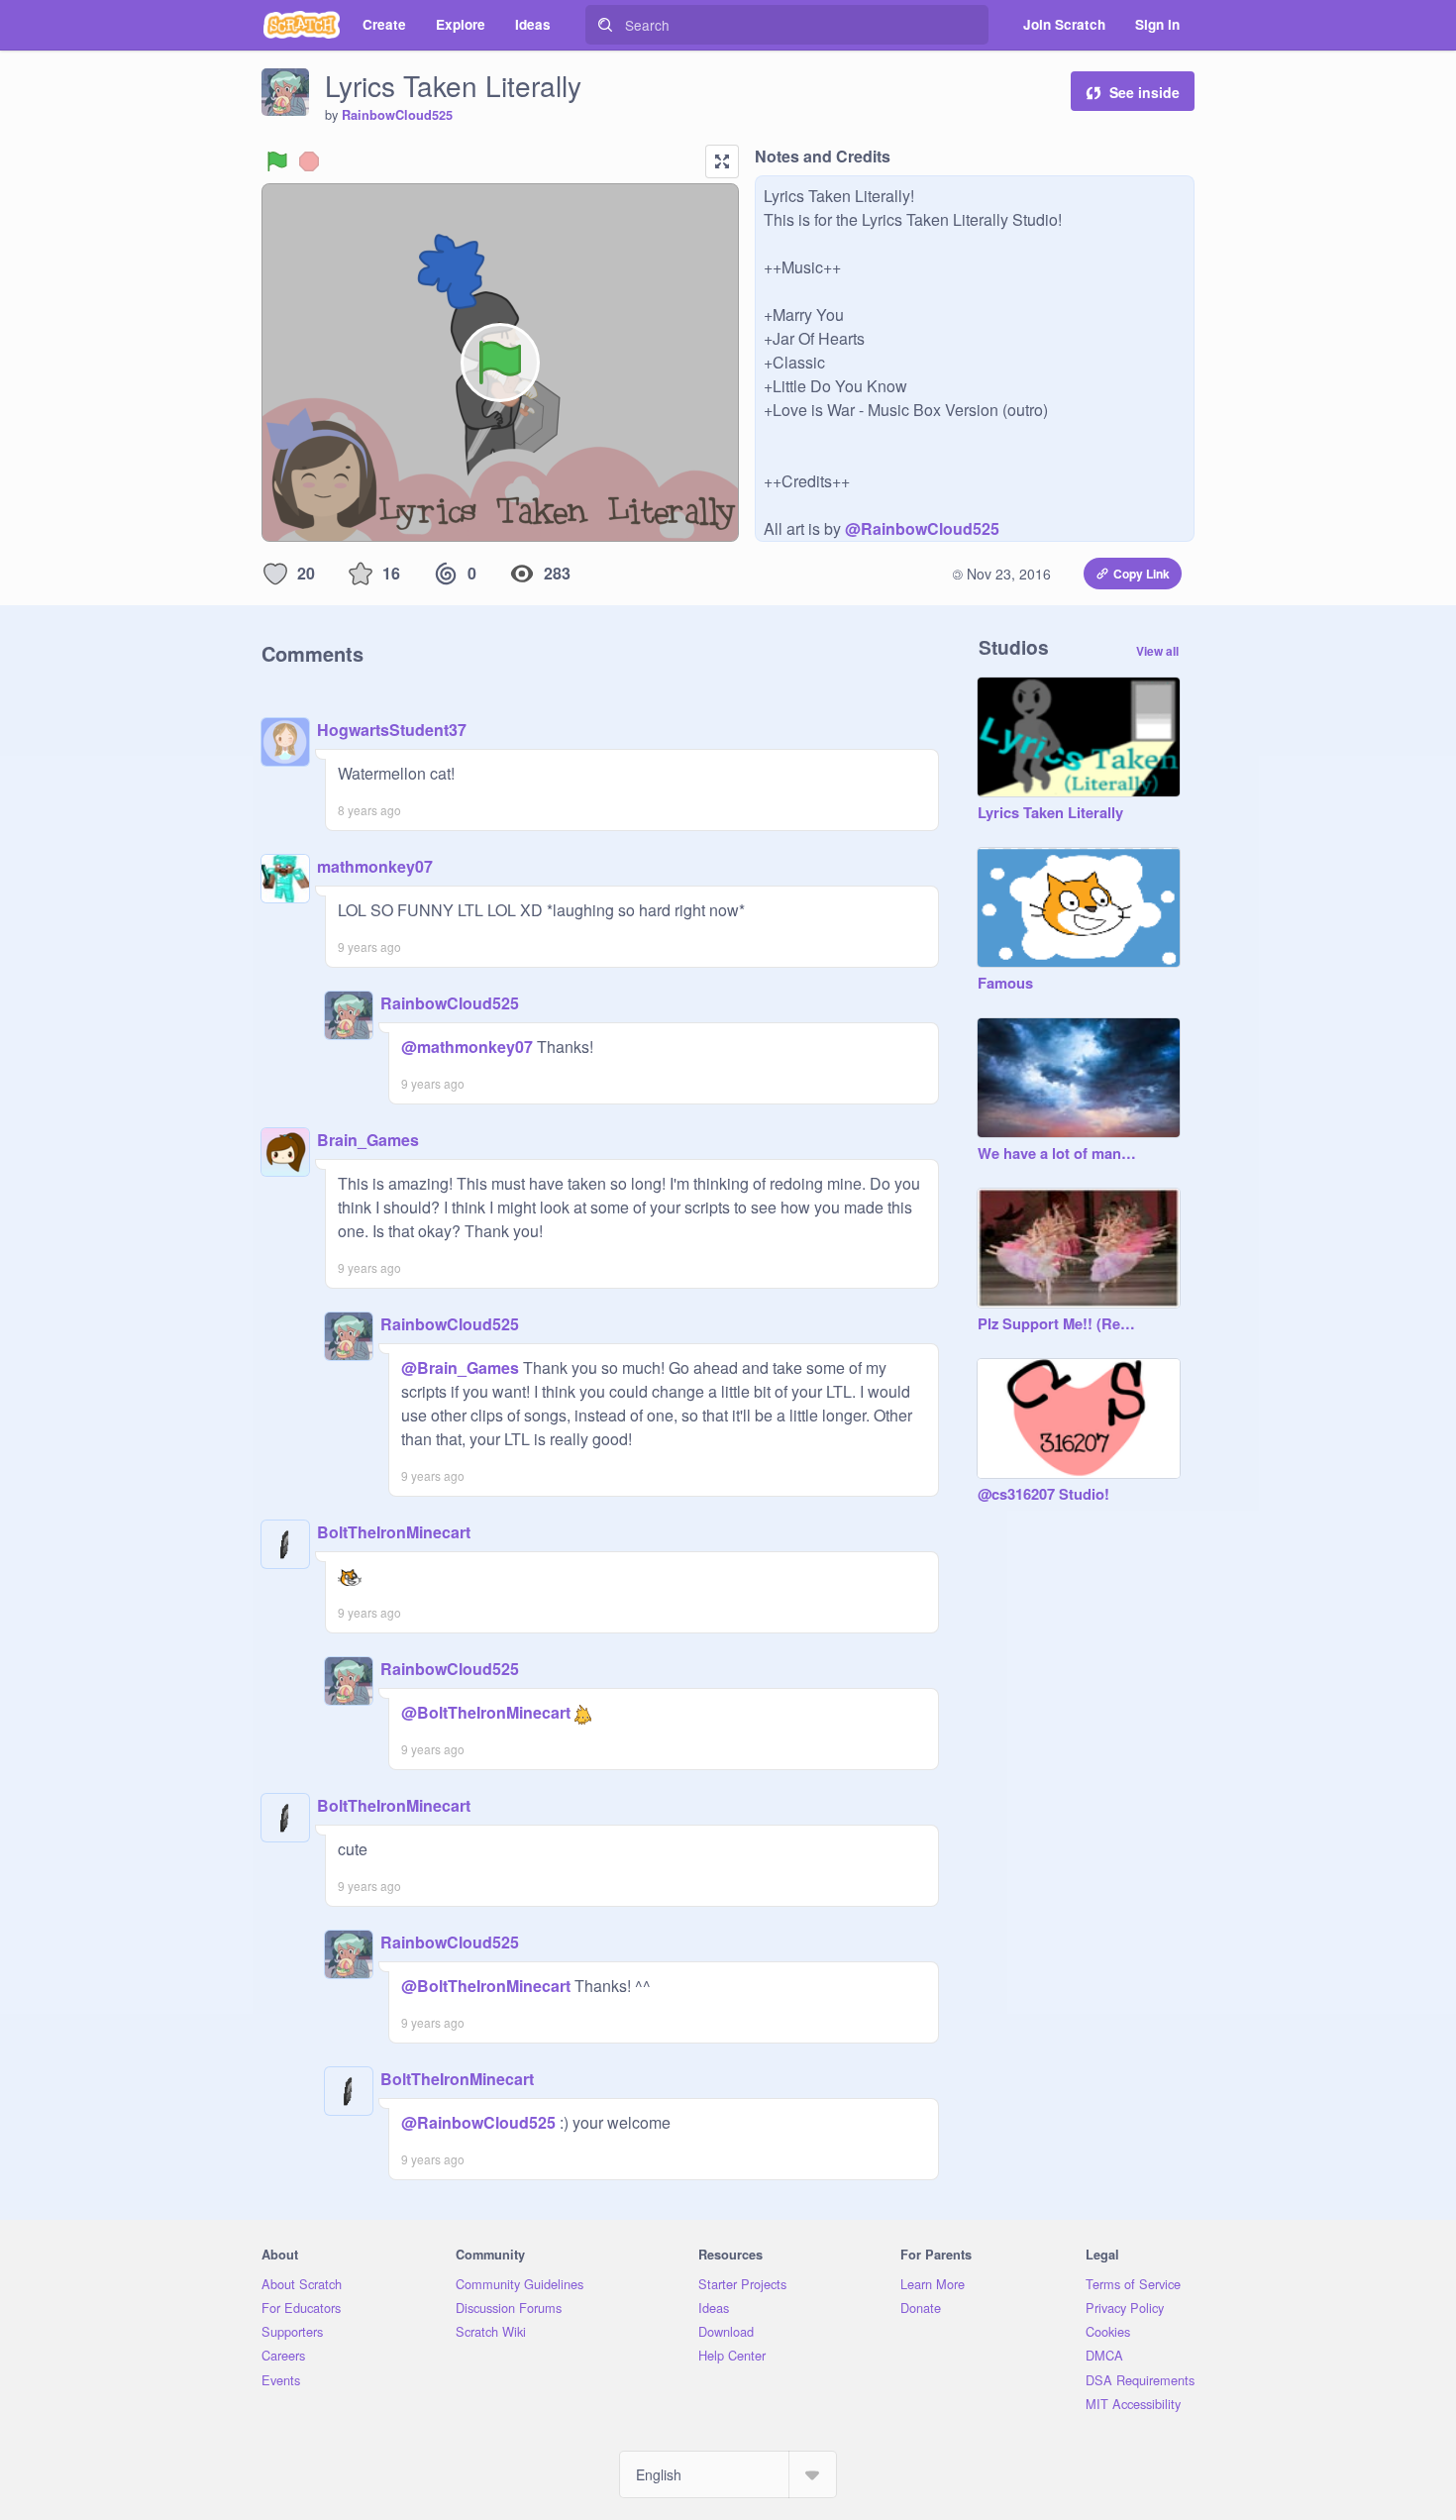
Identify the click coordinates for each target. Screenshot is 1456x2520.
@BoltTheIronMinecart (486, 1712)
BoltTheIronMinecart (394, 1532)
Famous (1005, 984)
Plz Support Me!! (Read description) (1059, 1324)
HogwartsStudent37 (392, 730)
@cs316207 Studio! (1043, 1495)
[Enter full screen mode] (722, 161)
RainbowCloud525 (397, 115)
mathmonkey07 (375, 866)
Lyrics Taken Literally (1050, 813)
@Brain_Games (460, 1367)
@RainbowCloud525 (922, 528)
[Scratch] (302, 25)
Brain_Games (368, 1140)
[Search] (605, 25)
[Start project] (277, 161)
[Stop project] (309, 161)
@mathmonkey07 (467, 1047)
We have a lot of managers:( (1059, 1154)
